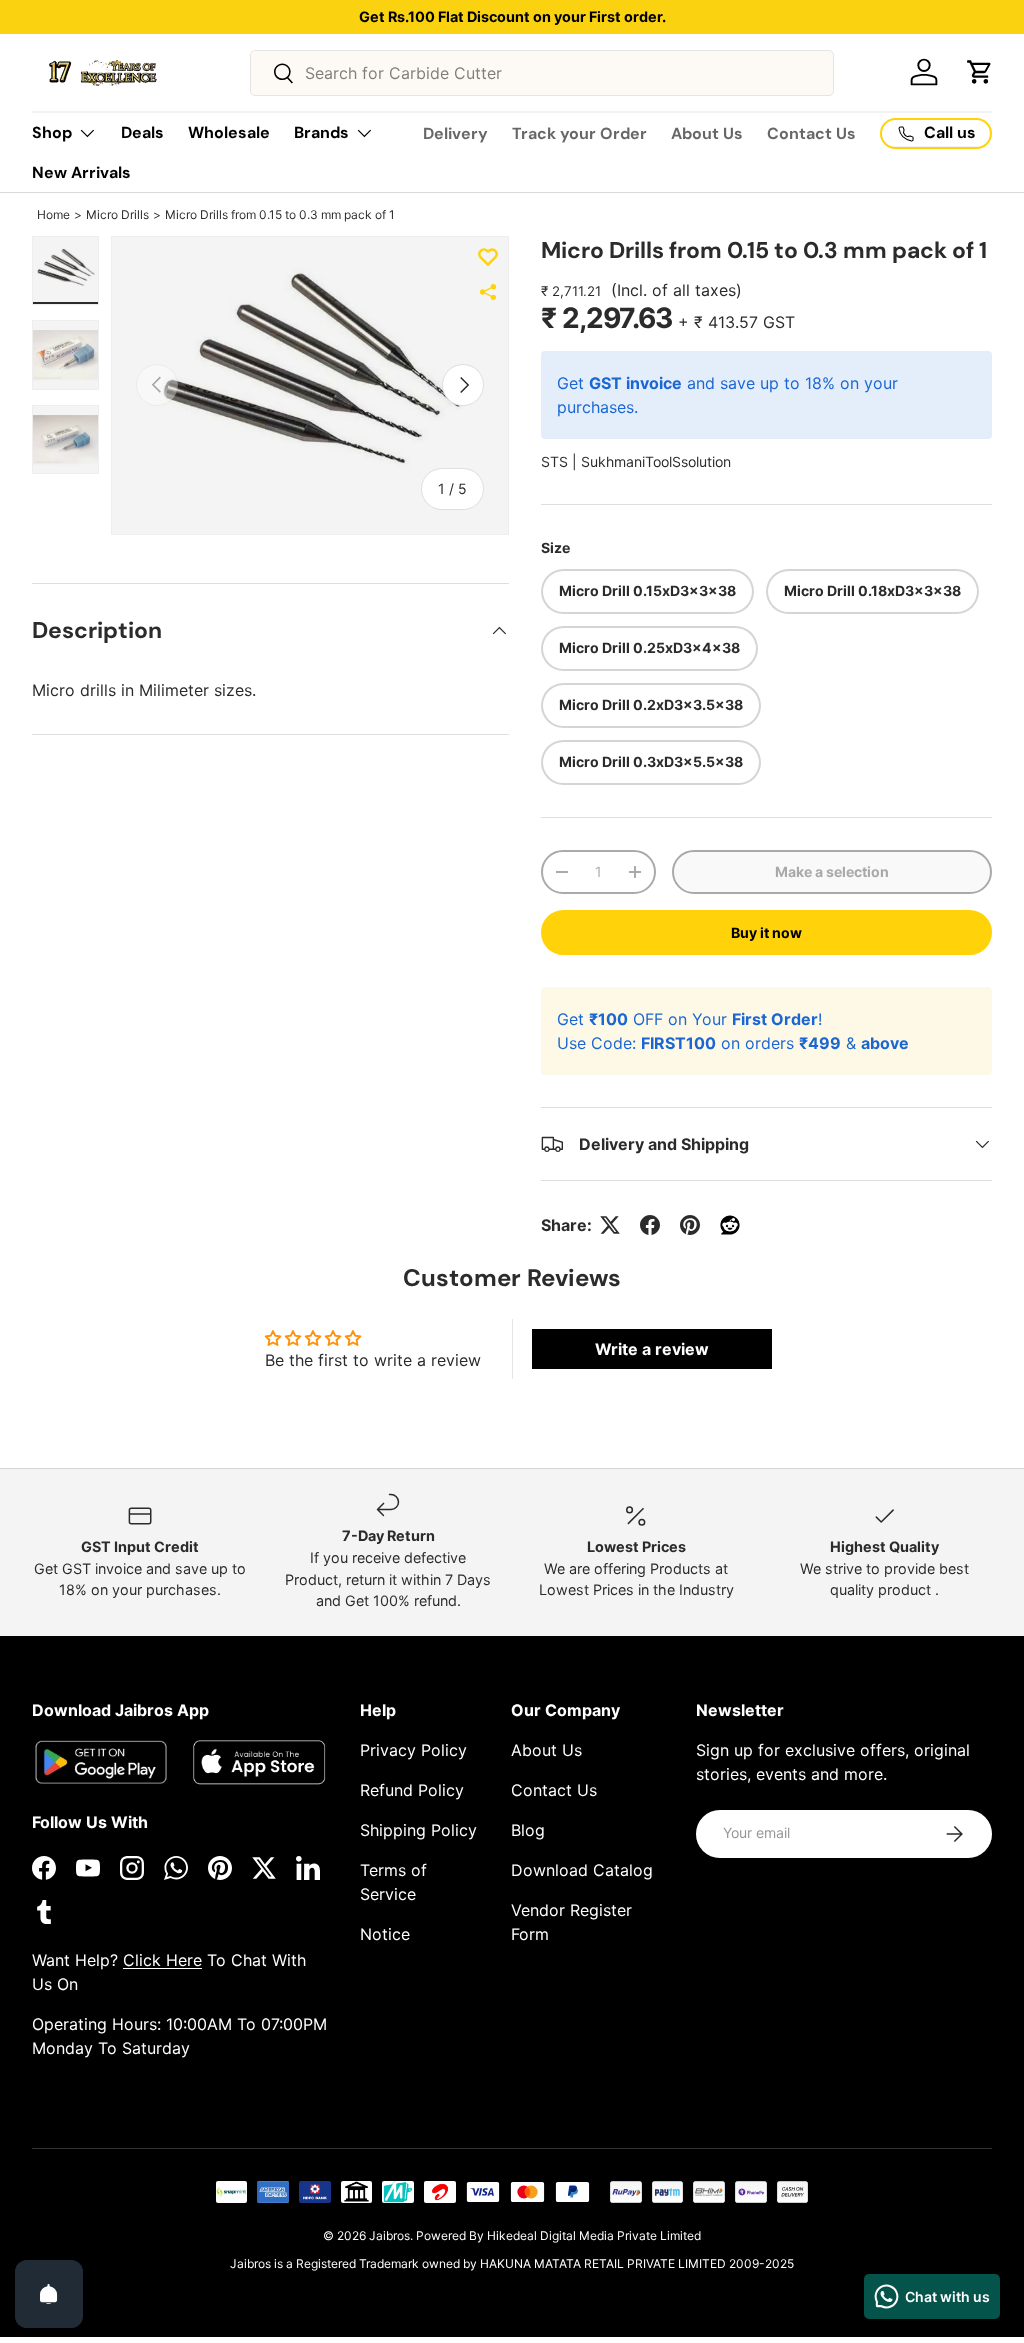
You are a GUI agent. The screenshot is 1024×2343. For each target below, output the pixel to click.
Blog (528, 1830)
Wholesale (229, 132)
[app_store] (101, 1762)
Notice (385, 1934)
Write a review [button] (652, 1349)
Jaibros (389, 2235)
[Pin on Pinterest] (690, 1225)
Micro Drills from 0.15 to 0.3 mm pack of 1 (280, 214)
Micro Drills (117, 214)
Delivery (455, 133)
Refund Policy (412, 1790)
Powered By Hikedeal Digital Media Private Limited (558, 2235)
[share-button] (488, 292)
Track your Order (579, 133)
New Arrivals (81, 172)
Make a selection (832, 871)
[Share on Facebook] (650, 1225)
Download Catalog (582, 1870)
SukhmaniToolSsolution (656, 461)
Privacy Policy (413, 1750)
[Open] (49, 2294)
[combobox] (542, 73)
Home (53, 214)
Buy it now (766, 932)
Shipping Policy (418, 1830)
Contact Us (811, 133)
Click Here (162, 1960)
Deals (142, 132)
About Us (707, 133)
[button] (980, 72)
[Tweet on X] (610, 1225)
